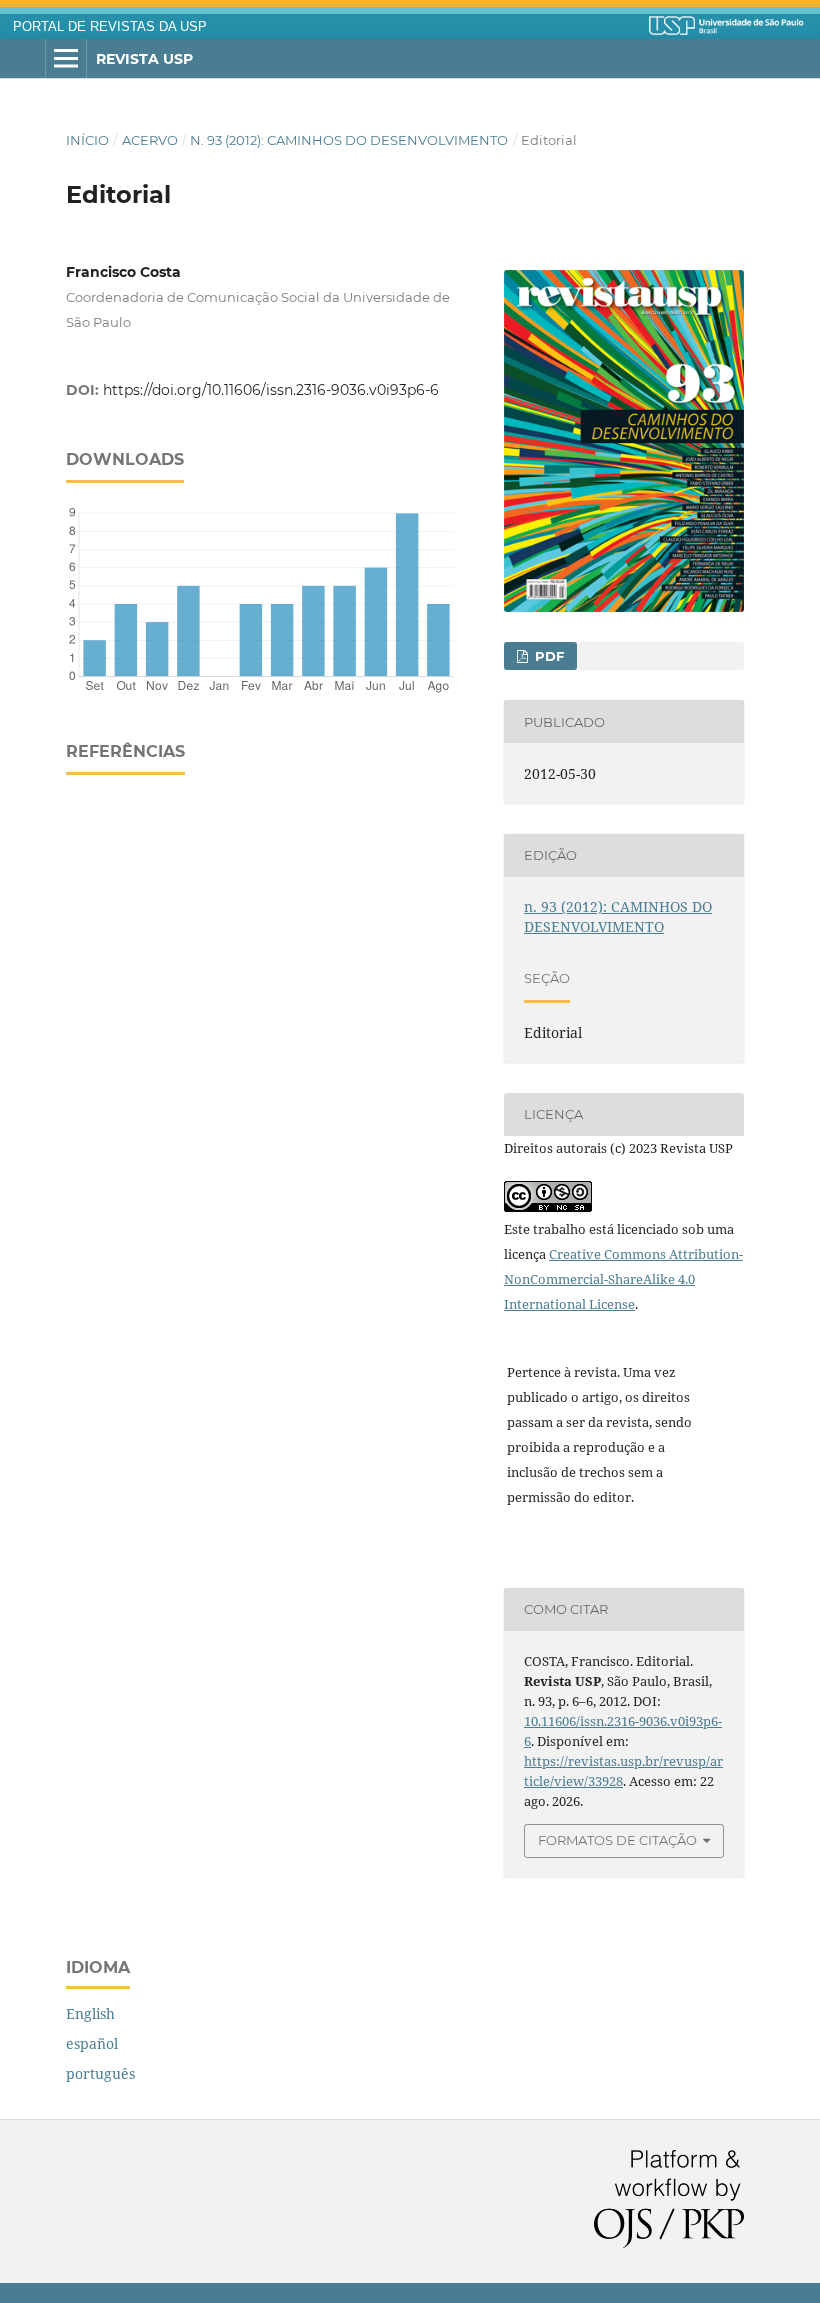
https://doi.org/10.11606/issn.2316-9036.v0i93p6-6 (271, 390)
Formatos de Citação (617, 1840)
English (90, 2013)
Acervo (150, 140)
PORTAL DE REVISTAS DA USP (110, 27)
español (92, 2043)
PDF (547, 656)
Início (87, 140)
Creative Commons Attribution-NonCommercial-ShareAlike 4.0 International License (623, 1279)
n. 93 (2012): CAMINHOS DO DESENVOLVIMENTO (349, 140)
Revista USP (144, 59)
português (100, 2073)
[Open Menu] (66, 59)
